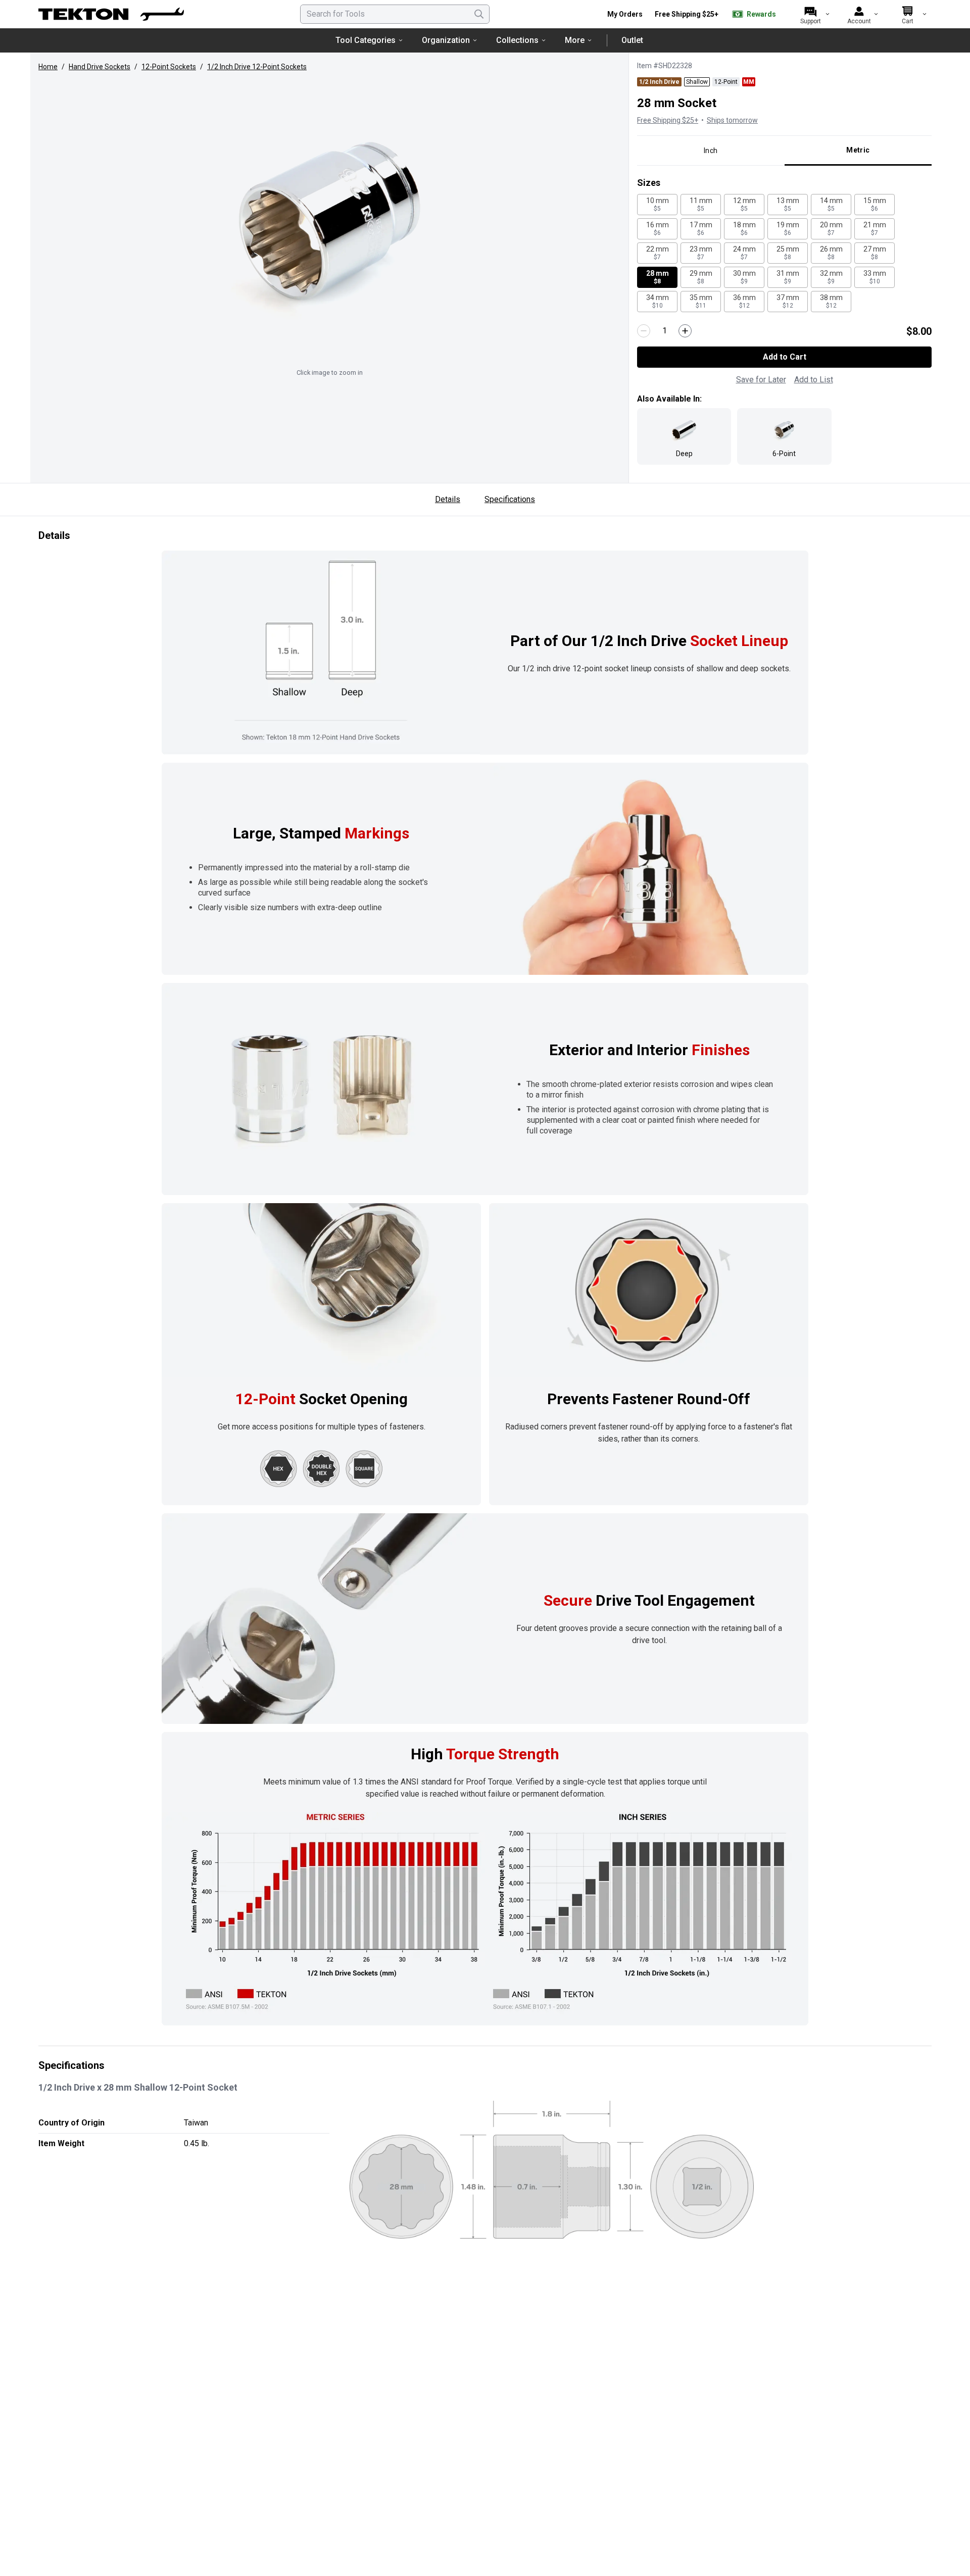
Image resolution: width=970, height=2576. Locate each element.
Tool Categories (366, 40)
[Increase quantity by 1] (685, 331)
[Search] (479, 14)
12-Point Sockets (169, 67)
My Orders (625, 14)
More (575, 40)
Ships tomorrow (732, 120)
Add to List (814, 380)
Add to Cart (785, 357)
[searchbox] (395, 14)
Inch (711, 151)
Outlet (632, 40)
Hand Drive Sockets (100, 67)
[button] (329, 221)
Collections (517, 40)
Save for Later (761, 380)
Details (448, 499)
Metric (858, 150)
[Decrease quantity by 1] (644, 331)
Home (48, 67)
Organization (446, 40)
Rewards (761, 14)
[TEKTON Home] (111, 14)
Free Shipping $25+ (687, 14)
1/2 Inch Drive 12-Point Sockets (257, 67)
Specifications (510, 499)
